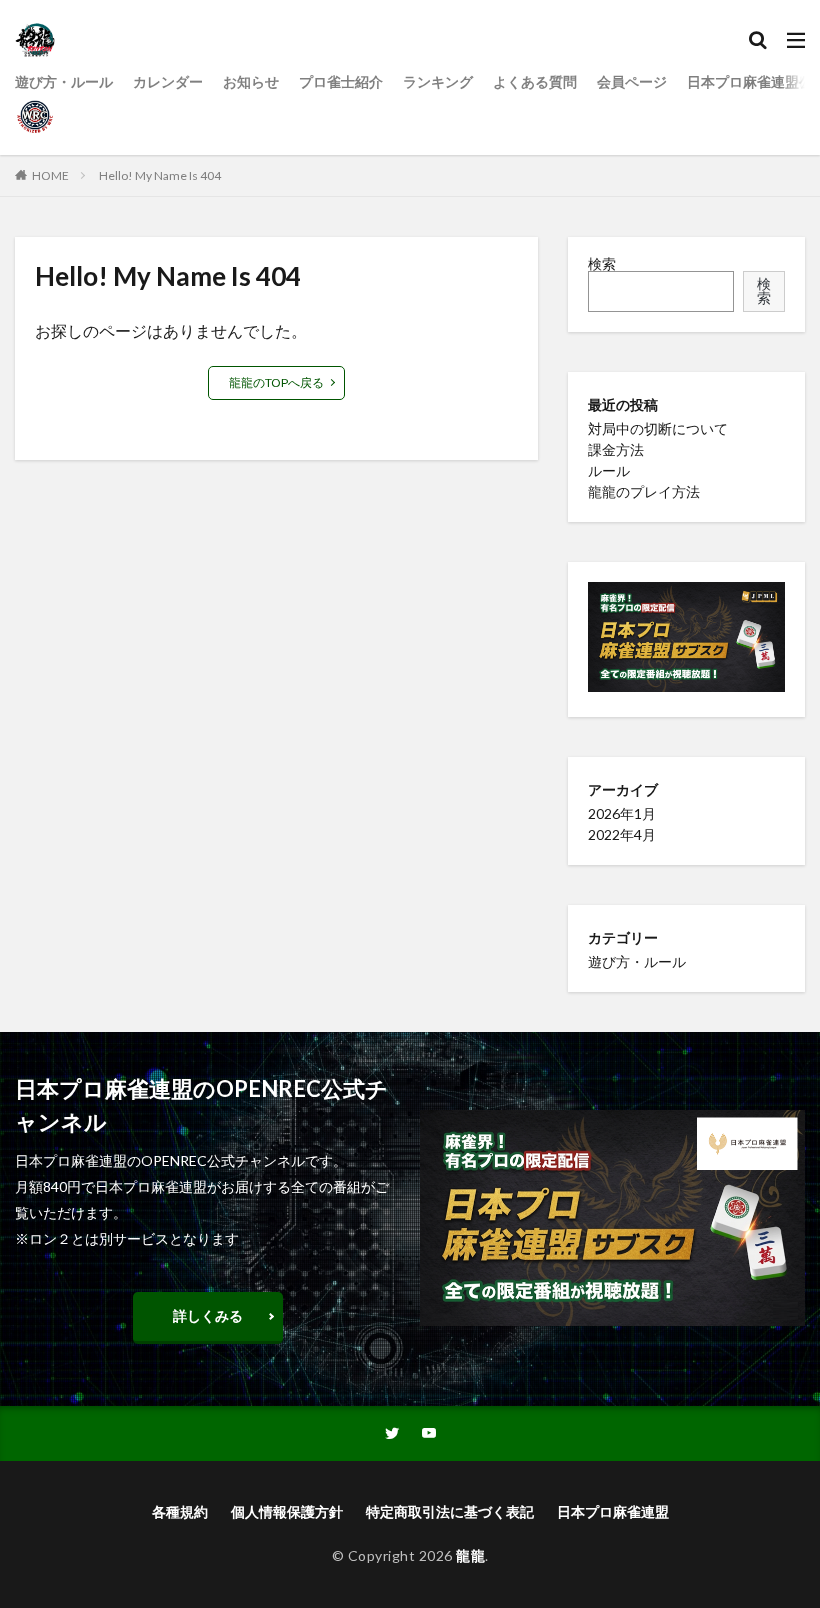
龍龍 (470, 1555)
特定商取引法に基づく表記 (450, 1511)
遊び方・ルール (64, 81)
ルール (609, 470)
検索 (602, 263)
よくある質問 (535, 81)
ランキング (438, 81)
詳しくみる (208, 1315)
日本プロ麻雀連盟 (613, 1511)
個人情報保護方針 (287, 1511)
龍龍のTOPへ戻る (276, 382)
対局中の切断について (658, 428)
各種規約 (180, 1511)
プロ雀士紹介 (341, 81)
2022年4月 (622, 834)
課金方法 (616, 449)
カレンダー (168, 81)
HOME (50, 175)
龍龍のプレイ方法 (644, 491)
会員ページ (632, 81)
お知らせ (251, 81)
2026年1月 (622, 813)
